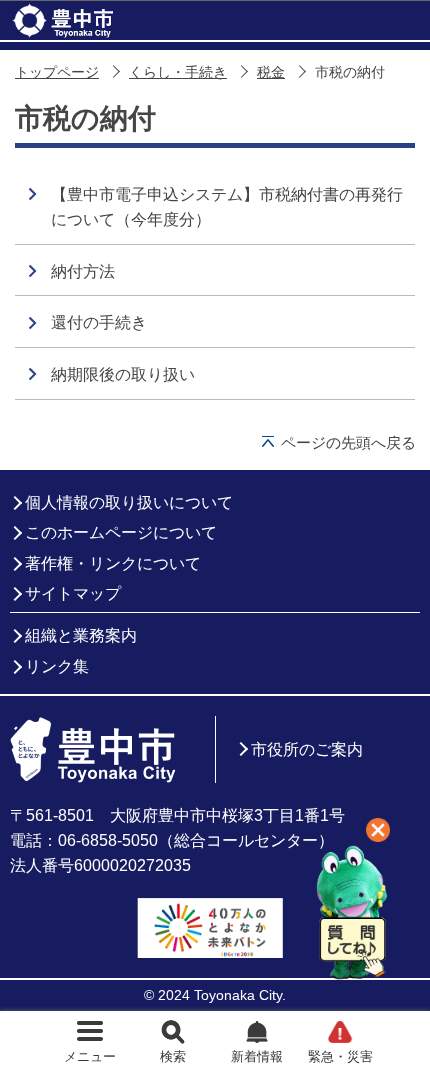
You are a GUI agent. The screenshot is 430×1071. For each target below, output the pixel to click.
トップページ (57, 72)
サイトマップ (73, 593)
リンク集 (57, 666)
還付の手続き (99, 322)
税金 (271, 72)
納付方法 (83, 271)
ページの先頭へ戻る (348, 442)
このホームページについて (121, 532)
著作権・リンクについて (113, 563)
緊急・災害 (340, 1056)
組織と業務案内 (81, 635)
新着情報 (257, 1056)
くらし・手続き (178, 72)
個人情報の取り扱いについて (129, 502)
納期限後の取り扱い (123, 374)
